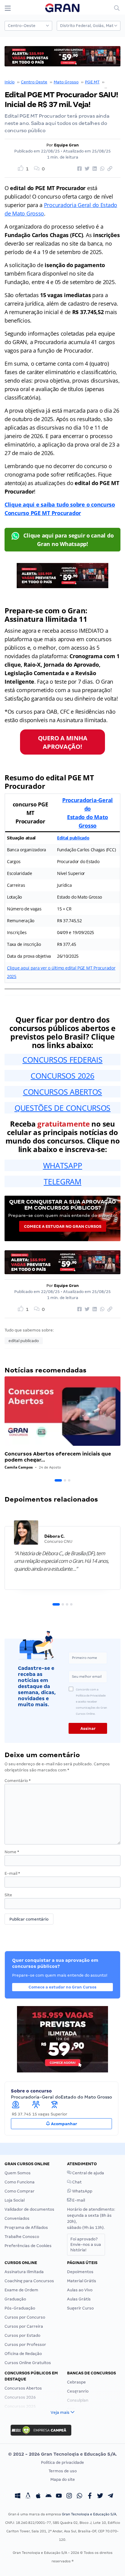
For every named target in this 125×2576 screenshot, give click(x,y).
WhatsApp (82, 2191)
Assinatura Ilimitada (24, 2272)
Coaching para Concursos (29, 2281)
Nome (12, 1852)
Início (10, 82)
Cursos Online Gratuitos (28, 2363)
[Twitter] (100, 2497)
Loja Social (15, 2200)
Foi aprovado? (86, 2244)
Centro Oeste (34, 82)
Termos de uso (63, 2471)
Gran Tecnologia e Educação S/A (89, 2514)
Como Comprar (20, 2191)
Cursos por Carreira (24, 2326)
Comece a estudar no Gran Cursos (63, 1226)
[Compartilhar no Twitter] (86, 169)
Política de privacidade (62, 2462)
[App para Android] (49, 2497)
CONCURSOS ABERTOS (62, 1092)
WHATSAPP (63, 1165)
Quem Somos (18, 2173)
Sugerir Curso (80, 2308)
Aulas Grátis (79, 2299)
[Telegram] (110, 2497)
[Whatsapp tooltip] (79, 2497)
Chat (76, 2182)
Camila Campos (19, 1467)
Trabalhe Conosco (22, 2237)
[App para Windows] (18, 2497)
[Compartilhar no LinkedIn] (94, 169)
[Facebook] (90, 2497)
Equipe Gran (66, 145)
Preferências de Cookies (28, 2246)
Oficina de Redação (23, 2354)
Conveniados (17, 2218)
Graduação (15, 2299)
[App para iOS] (38, 2497)
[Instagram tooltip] (69, 2497)
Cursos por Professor (25, 2345)
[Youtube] (59, 2497)
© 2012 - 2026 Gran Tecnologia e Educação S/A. (62, 2454)
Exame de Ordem (21, 2290)
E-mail (12, 1873)
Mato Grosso (66, 82)
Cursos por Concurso (25, 2317)
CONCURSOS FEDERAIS (62, 1060)
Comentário (18, 1781)
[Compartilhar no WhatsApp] (101, 169)
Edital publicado (73, 838)
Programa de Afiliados (26, 2228)
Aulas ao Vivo (80, 2290)
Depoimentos (80, 2272)
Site (8, 1895)
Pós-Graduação (20, 2308)
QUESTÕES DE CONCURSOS (62, 1108)
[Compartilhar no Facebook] (79, 169)
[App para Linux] (28, 2497)
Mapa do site (63, 2479)
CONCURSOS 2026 (62, 1076)
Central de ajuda (88, 2173)
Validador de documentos (29, 2209)
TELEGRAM (62, 1181)
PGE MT (92, 82)
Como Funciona (20, 2182)
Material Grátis (82, 2281)
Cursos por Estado (22, 2335)
